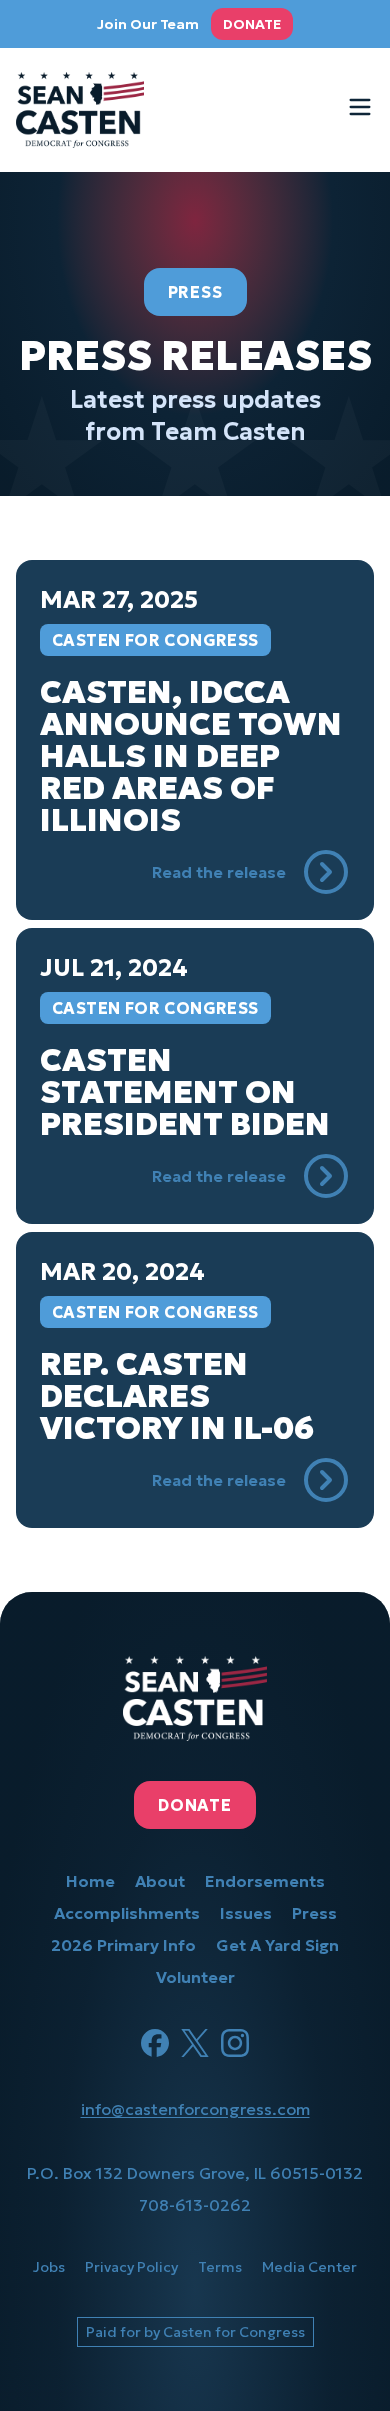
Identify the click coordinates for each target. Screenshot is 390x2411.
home (90, 1881)
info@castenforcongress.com (195, 2109)
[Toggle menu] (360, 107)
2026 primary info (123, 1945)
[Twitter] (195, 2043)
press (314, 1913)
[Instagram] (235, 2043)
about (160, 1881)
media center (309, 2267)
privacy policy (131, 2267)
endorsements (265, 1881)
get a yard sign (277, 1945)
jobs (49, 2267)
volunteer (195, 1977)
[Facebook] (155, 2043)
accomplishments (127, 1913)
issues (246, 1913)
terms (220, 2267)
